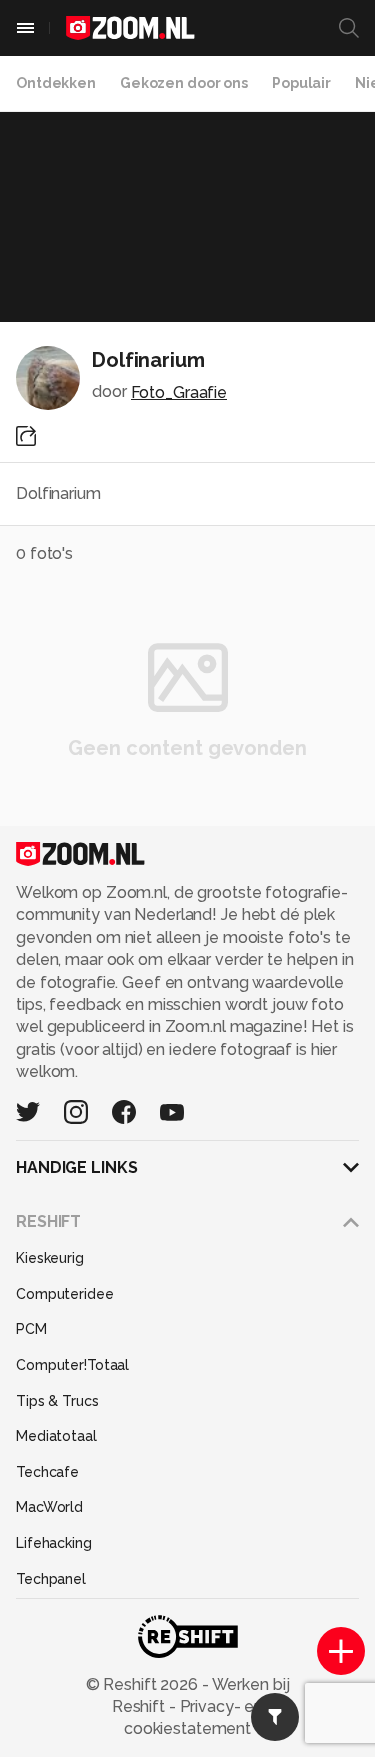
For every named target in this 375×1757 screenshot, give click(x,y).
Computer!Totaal (72, 1365)
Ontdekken (56, 83)
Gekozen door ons (184, 83)
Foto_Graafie (179, 392)
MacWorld (49, 1507)
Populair (301, 83)
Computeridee (65, 1294)
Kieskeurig (50, 1258)
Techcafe (47, 1472)
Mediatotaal (56, 1436)
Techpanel (51, 1579)
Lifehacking (54, 1543)
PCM (31, 1329)
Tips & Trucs (57, 1401)
